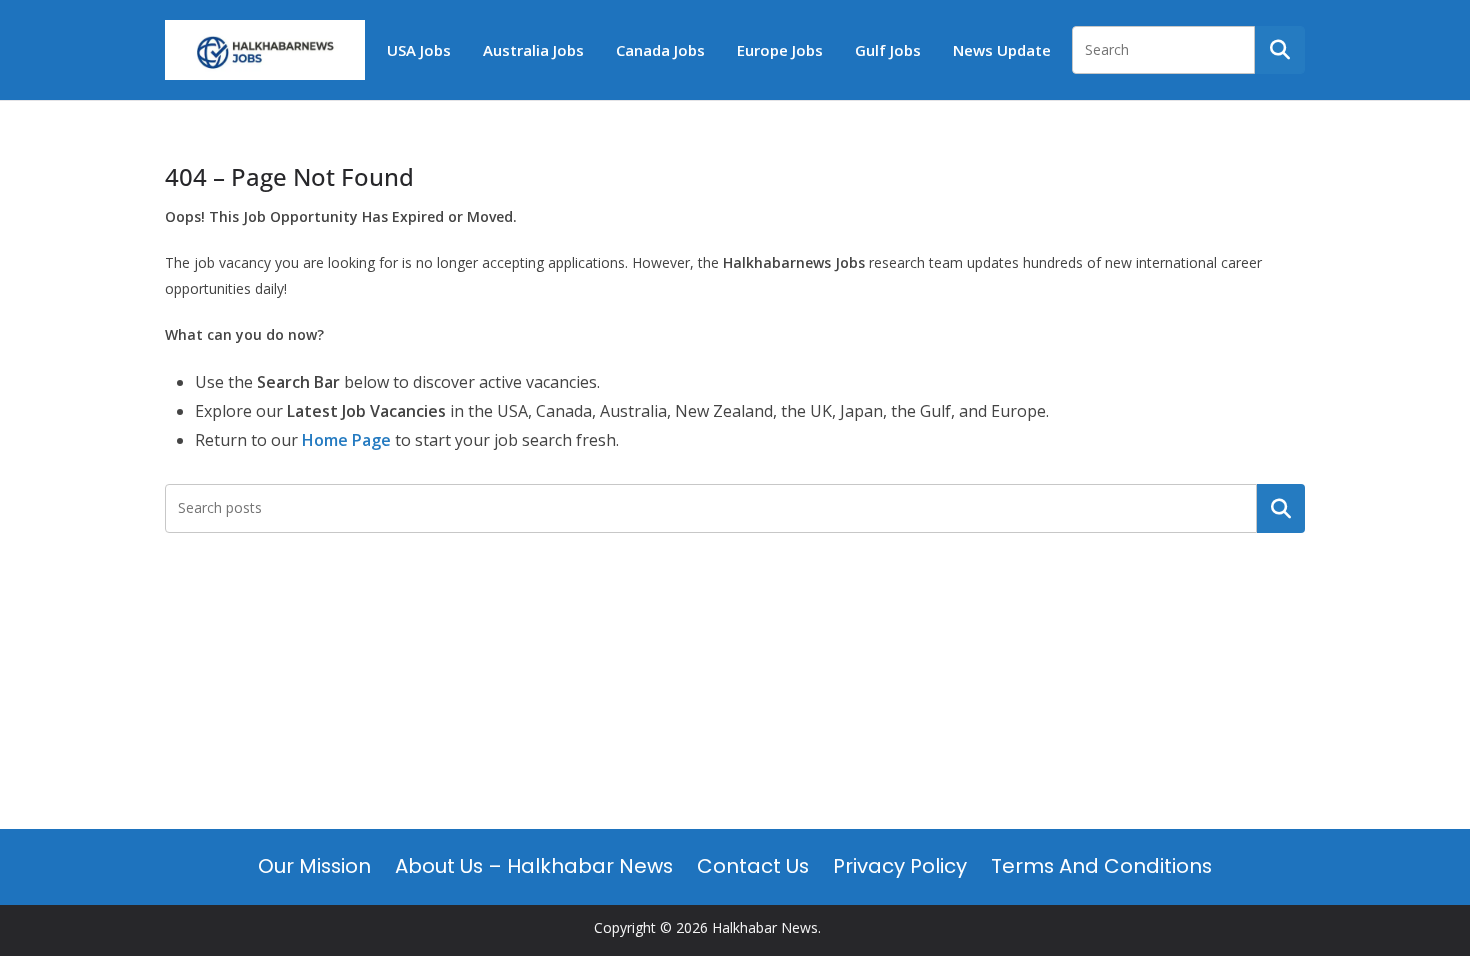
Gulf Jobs (888, 50)
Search (1281, 508)
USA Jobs (419, 50)
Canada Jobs (660, 50)
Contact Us (753, 866)
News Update (1002, 50)
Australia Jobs (533, 50)
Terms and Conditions (1101, 866)
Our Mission (314, 866)
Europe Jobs (780, 50)
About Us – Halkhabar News (534, 866)
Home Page (346, 440)
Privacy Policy (900, 866)
